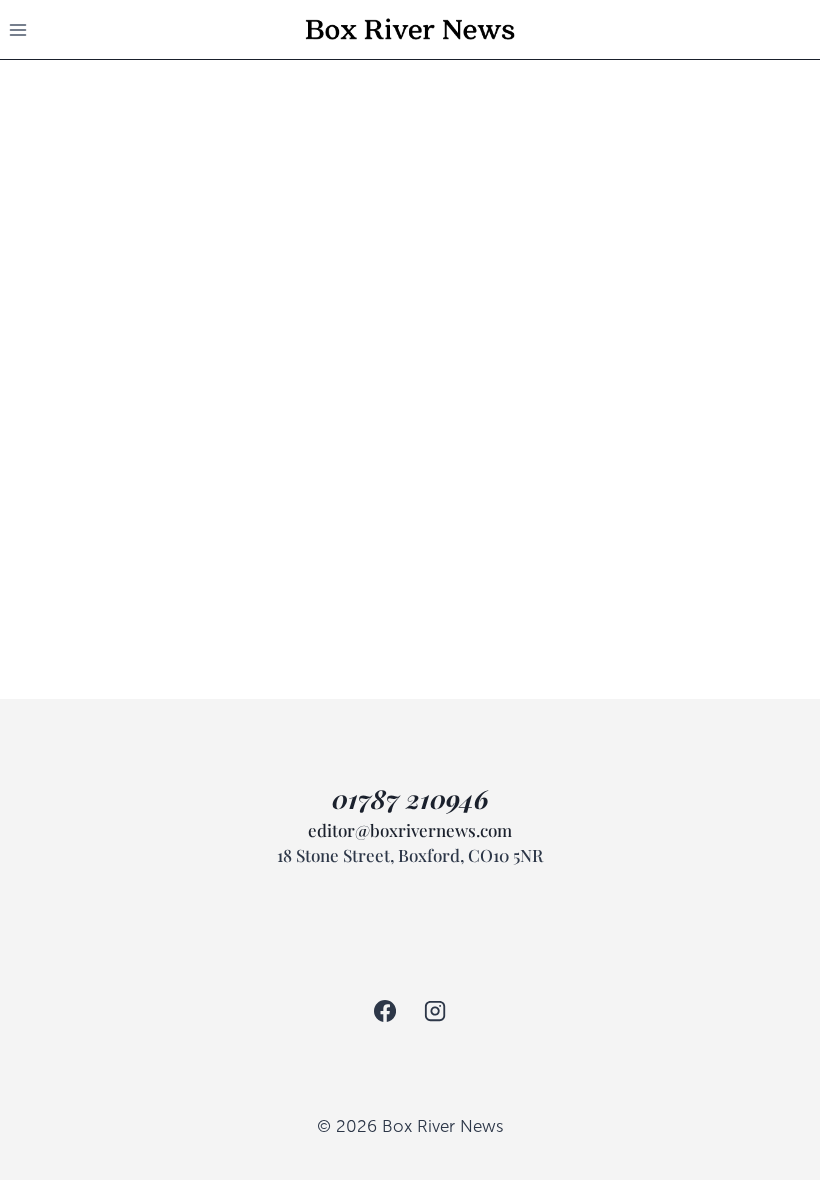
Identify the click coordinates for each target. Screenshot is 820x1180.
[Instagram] (435, 1011)
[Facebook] (385, 1011)
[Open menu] (18, 29)
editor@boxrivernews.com (410, 830)
